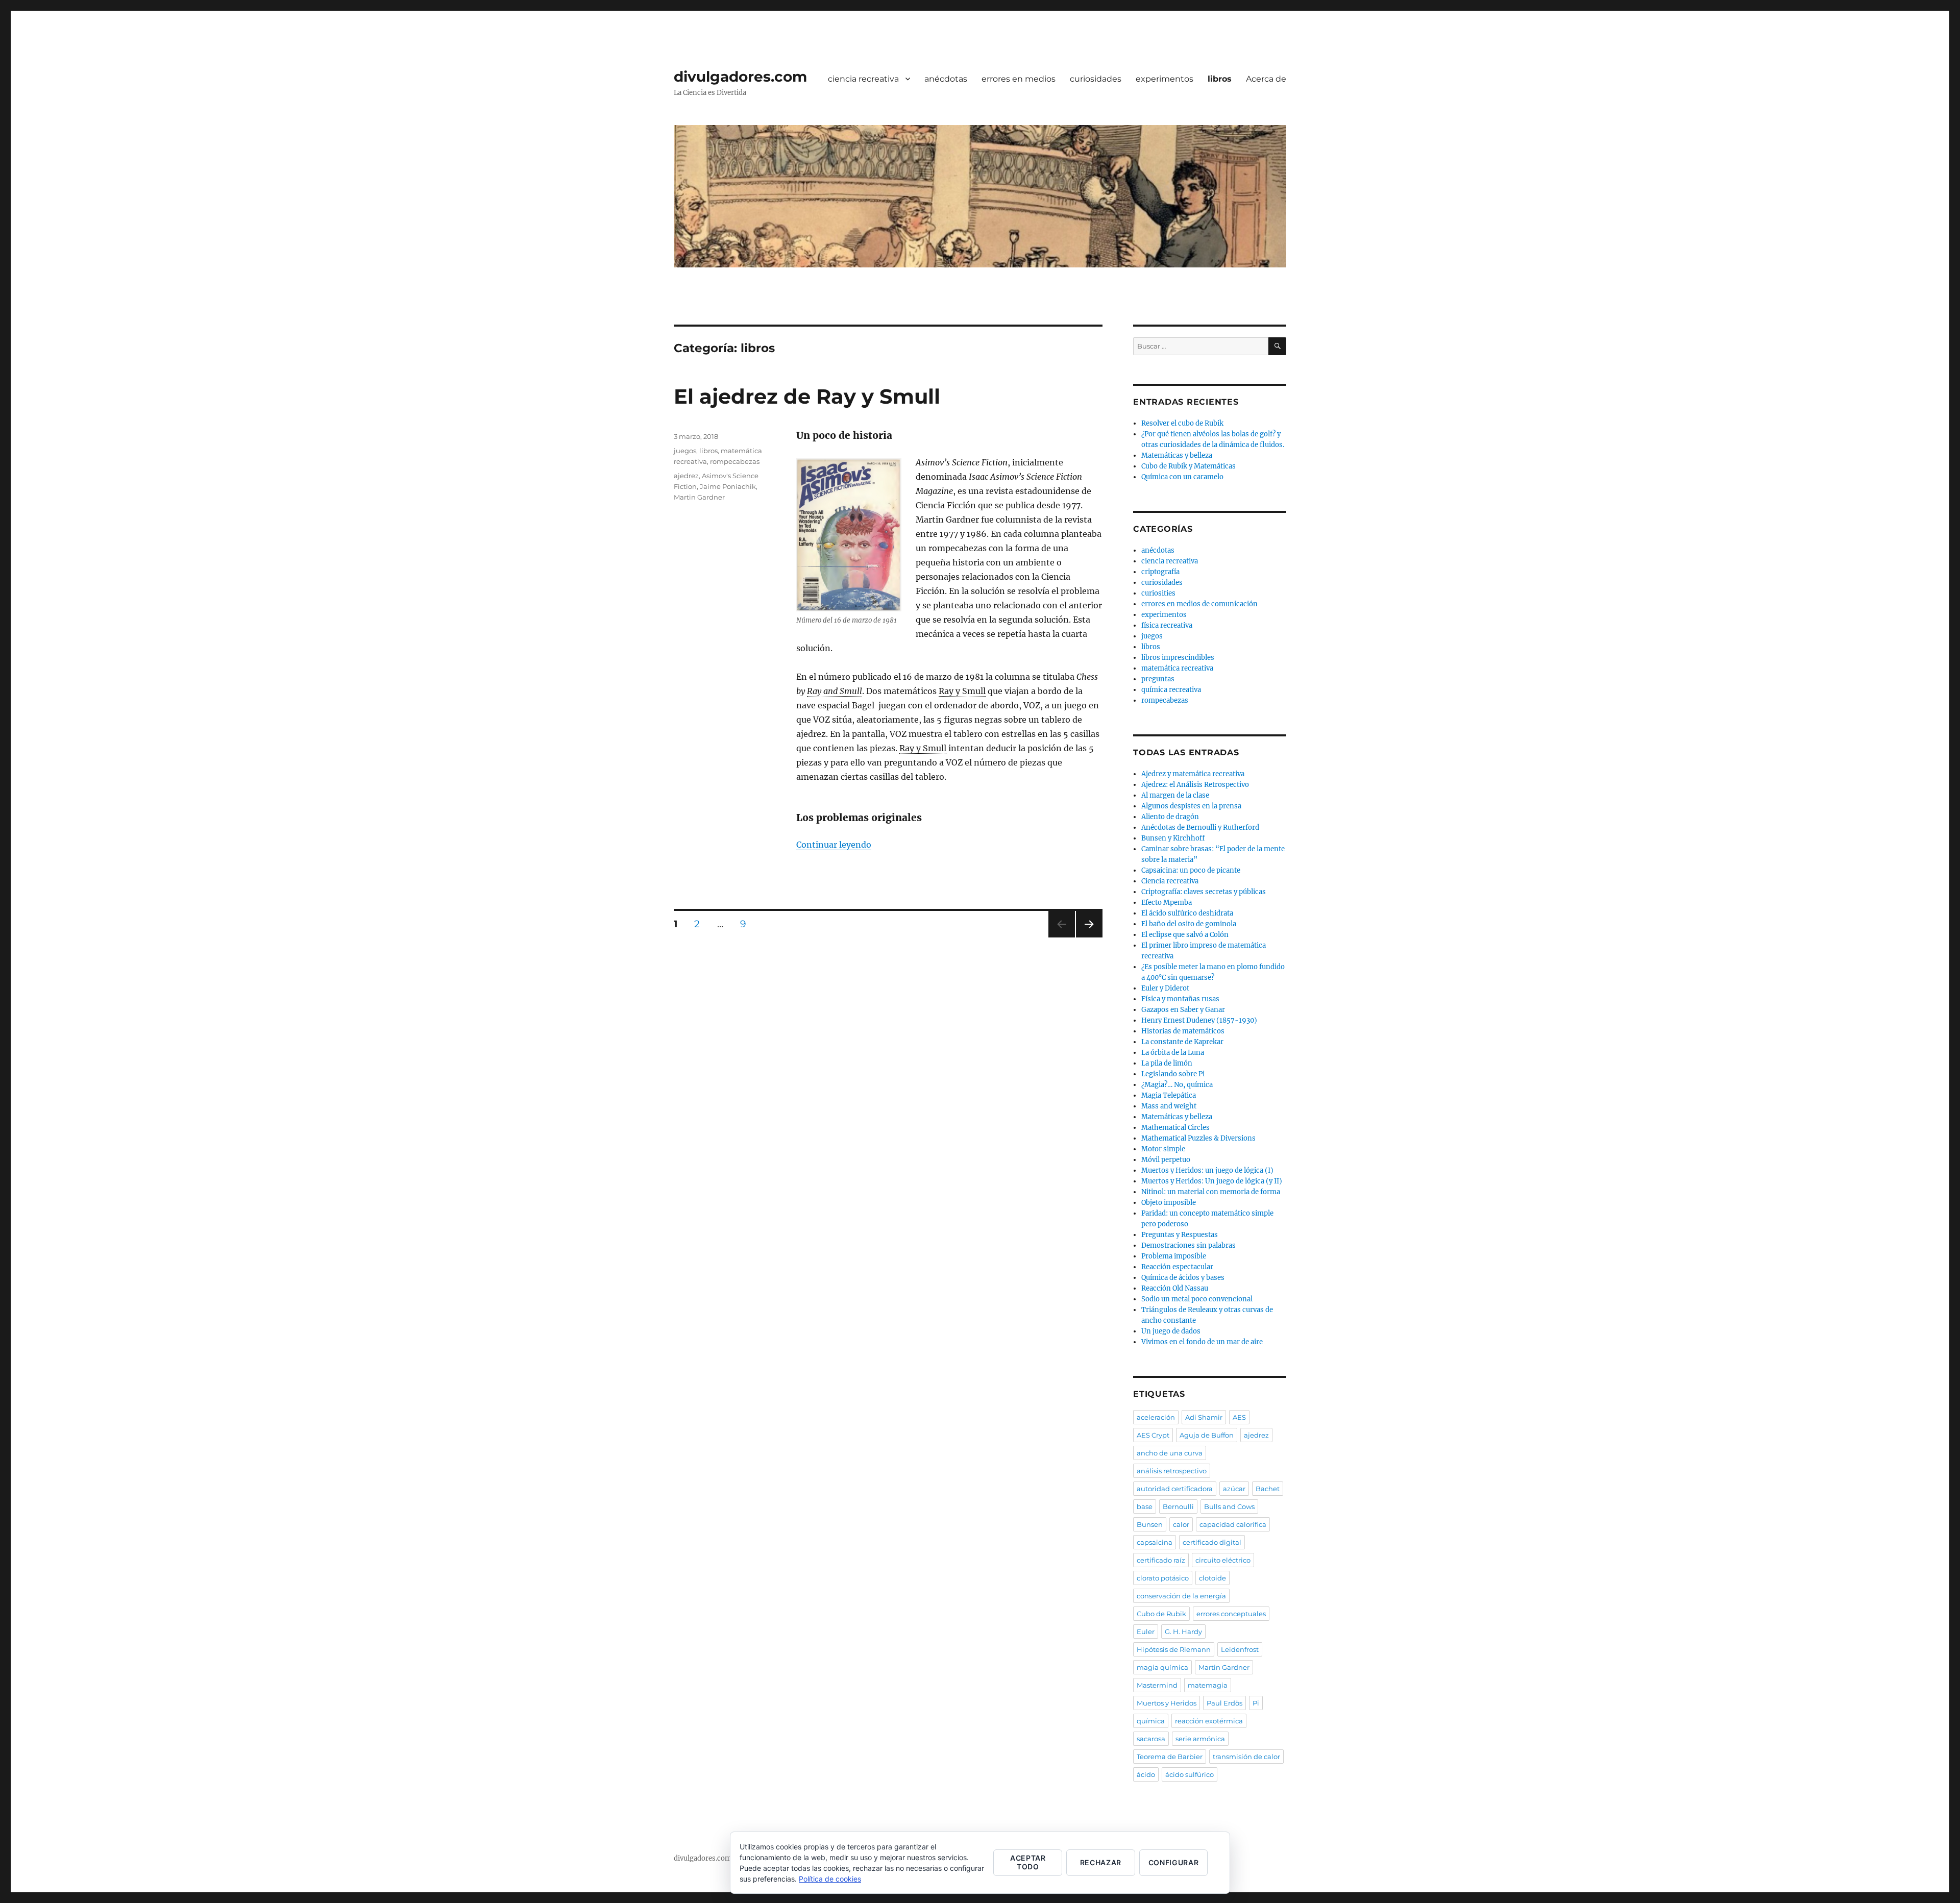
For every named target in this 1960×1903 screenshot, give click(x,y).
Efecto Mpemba (1167, 903)
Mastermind (1157, 1685)
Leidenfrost (1240, 1649)
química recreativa (1171, 690)
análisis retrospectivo (1172, 1471)
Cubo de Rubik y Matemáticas (1189, 466)
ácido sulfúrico (1190, 1774)
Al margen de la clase (1175, 795)
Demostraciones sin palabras (1189, 1245)
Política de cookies (830, 1879)
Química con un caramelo (1182, 477)
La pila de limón (1167, 1063)
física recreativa (1167, 625)
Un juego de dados (1171, 1331)
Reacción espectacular (1177, 1267)
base (1145, 1506)
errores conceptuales (1231, 1614)
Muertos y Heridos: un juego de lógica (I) (1207, 1170)
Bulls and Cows (1229, 1506)
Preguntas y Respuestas (1180, 1235)
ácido (1146, 1774)
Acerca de (1266, 79)
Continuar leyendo (834, 845)
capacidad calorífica (1233, 1524)
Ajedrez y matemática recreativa (1193, 774)
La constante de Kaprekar (1182, 1042)
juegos (685, 451)
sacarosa (1151, 1739)
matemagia (1208, 1685)
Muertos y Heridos (1167, 1703)
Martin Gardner (699, 497)
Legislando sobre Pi (1173, 1074)
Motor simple (1163, 1149)
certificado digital (1212, 1542)
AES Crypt (1153, 1435)
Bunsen (1150, 1524)
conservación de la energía (1181, 1596)
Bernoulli (1178, 1506)
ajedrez (686, 476)
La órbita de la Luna (1173, 1053)
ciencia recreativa (863, 79)
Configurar (1174, 1862)
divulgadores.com (740, 77)
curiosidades (1096, 79)
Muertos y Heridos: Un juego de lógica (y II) (1212, 1181)
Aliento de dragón (1170, 817)
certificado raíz (1161, 1560)
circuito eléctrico (1223, 1560)
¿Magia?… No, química (1177, 1085)
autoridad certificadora (1175, 1489)
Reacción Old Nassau (1175, 1288)
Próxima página (1089, 937)
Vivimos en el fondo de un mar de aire (1202, 1342)
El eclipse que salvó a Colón (1185, 935)
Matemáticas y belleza (1177, 455)
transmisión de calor (1246, 1757)
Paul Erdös (1224, 1703)
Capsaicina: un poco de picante (1191, 870)
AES (1239, 1417)
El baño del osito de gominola (1189, 924)
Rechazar (1101, 1862)
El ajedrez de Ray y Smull (807, 396)
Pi (1256, 1703)
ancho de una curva (1170, 1453)
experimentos (1165, 79)
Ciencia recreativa (1170, 881)
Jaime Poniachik (728, 486)
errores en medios (1019, 79)
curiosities (1158, 593)
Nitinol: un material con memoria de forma (1211, 1192)
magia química (1162, 1667)
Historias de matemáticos (1183, 1031)
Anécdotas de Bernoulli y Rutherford (1200, 827)
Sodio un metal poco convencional (1197, 1299)
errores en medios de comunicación (1199, 604)
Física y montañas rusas (1180, 999)
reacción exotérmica (1209, 1721)
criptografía (1160, 572)
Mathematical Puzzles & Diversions (1198, 1138)
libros (1220, 79)
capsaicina (1155, 1542)
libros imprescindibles (1178, 658)
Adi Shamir (1204, 1417)
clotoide (1212, 1578)
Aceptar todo (1028, 1862)
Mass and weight (1169, 1106)
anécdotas (946, 79)
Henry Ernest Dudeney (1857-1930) (1199, 1020)
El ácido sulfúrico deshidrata (1187, 913)
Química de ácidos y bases (1183, 1278)
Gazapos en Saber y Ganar (1183, 1010)
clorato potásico (1163, 1578)
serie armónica (1200, 1739)
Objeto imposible (1169, 1203)
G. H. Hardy (1183, 1632)
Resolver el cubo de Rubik (1182, 423)
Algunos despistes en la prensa (1191, 806)
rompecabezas (735, 461)
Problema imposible (1174, 1256)
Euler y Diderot (1165, 988)
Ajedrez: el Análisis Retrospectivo (1195, 785)
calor (1181, 1524)
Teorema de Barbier (1170, 1757)
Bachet (1268, 1489)
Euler (1146, 1632)
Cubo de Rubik (1161, 1614)
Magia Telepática (1169, 1095)
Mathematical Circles (1175, 1128)
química (1151, 1721)
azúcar (1234, 1489)
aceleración (1156, 1417)
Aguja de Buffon (1207, 1435)
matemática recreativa (1177, 668)
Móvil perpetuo (1166, 1160)
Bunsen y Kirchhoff (1173, 838)
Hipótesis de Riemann (1174, 1649)
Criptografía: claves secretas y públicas (1204, 892)
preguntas (1158, 679)
